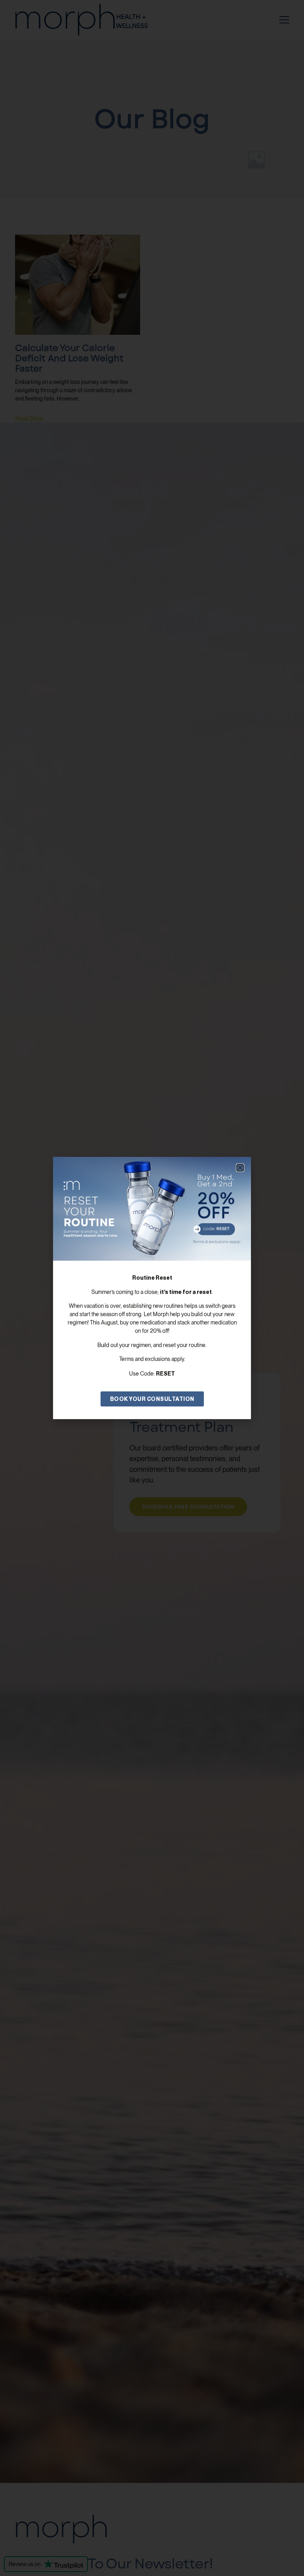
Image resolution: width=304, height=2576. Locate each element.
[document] (152, 1288)
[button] (240, 1168)
